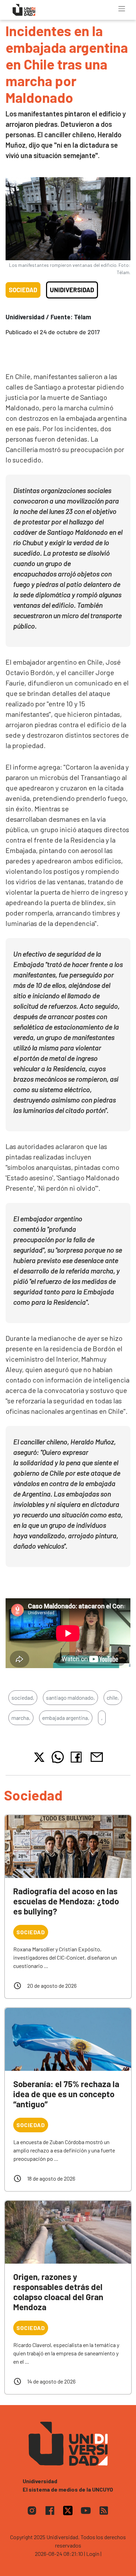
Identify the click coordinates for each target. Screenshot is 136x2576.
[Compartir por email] (97, 1756)
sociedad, (23, 1697)
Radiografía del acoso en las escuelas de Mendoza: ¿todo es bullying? (66, 1901)
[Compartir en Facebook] (78, 1757)
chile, (113, 1697)
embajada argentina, (66, 1718)
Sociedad (23, 290)
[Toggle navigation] (122, 9)
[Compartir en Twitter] (39, 1757)
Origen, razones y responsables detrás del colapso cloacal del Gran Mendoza (58, 2292)
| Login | (93, 2554)
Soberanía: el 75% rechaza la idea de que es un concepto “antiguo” (66, 2094)
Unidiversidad (72, 290)
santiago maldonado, (70, 1697)
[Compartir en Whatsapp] (58, 1757)
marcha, (21, 1718)
